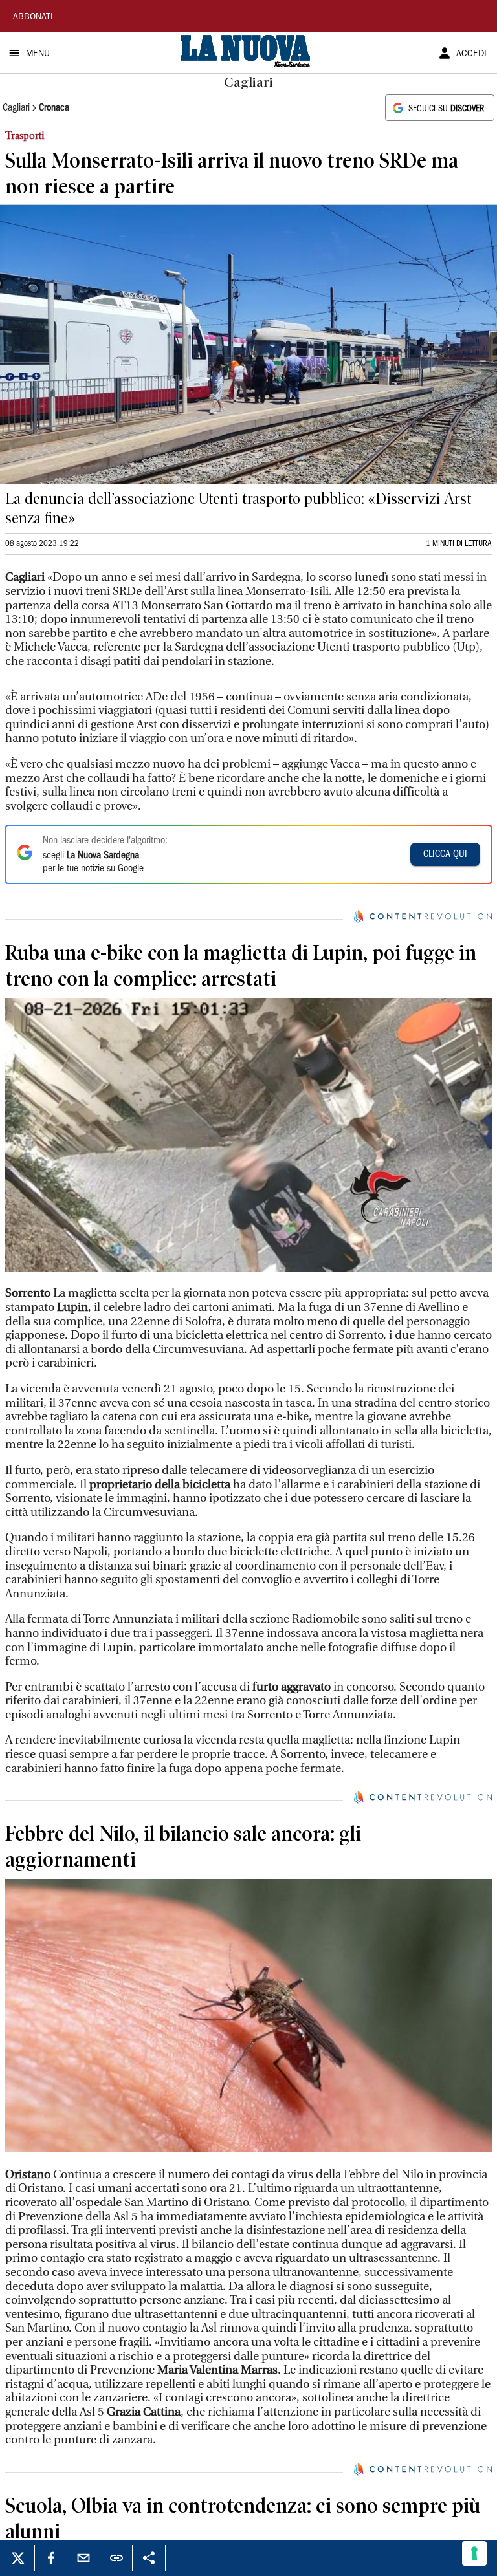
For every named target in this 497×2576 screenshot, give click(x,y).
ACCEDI (471, 54)
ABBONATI (33, 17)
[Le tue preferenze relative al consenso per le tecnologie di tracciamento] (474, 2553)
